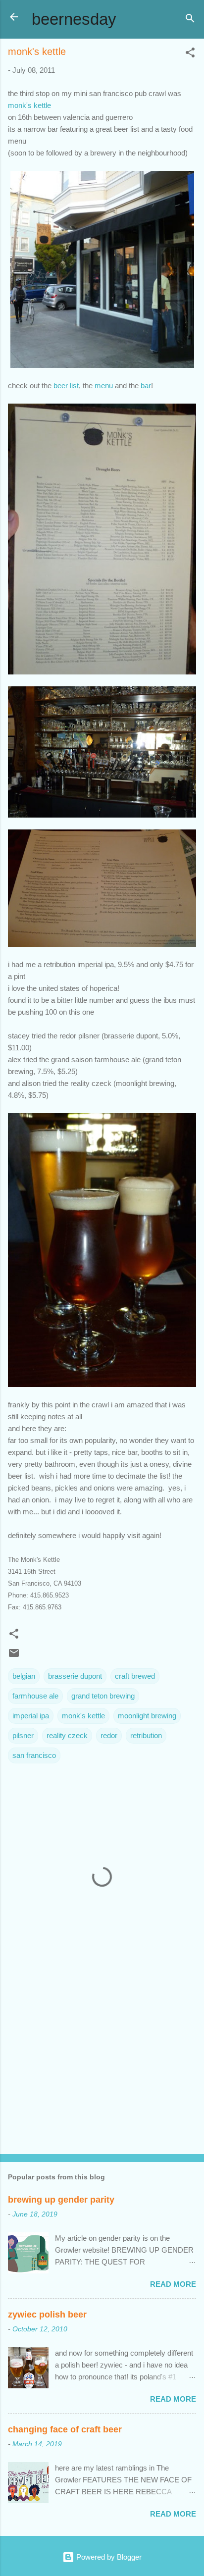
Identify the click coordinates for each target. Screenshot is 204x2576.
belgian (24, 1676)
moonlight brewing (147, 1716)
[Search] (190, 20)
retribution (146, 1735)
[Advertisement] (102, 2069)
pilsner (23, 1735)
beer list (66, 386)
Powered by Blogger (108, 2557)
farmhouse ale (35, 1696)
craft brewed (135, 1676)
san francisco (34, 1755)
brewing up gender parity (61, 2200)
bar (145, 386)
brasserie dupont (75, 1676)
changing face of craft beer (65, 2429)
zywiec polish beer (47, 2315)
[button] (190, 54)
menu (104, 386)
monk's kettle (29, 105)
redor (109, 1735)
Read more (173, 2284)
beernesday (74, 19)
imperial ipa (31, 1716)
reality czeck (67, 1735)
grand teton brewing (103, 1696)
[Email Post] (14, 1656)
